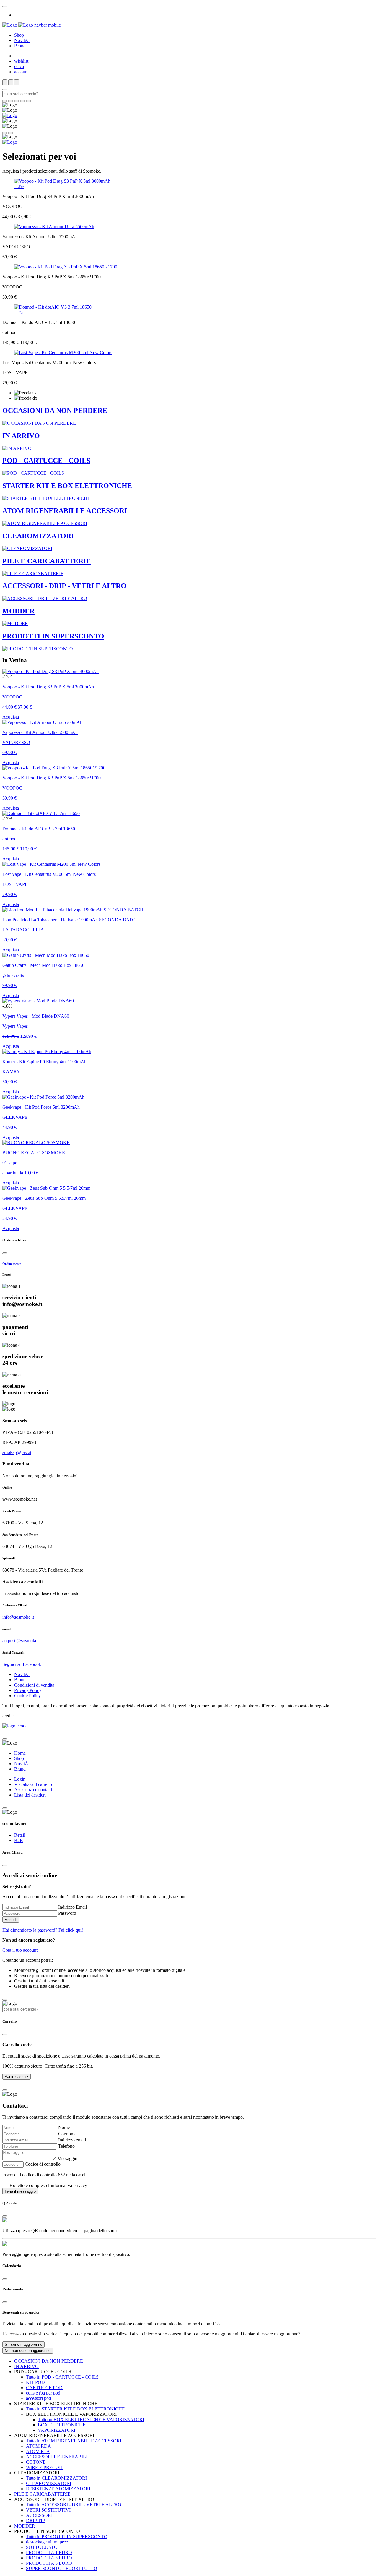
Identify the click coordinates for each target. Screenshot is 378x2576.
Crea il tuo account (20, 1950)
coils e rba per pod (43, 2393)
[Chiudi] (5, 1253)
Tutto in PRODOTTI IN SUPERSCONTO (67, 2537)
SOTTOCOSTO (42, 2547)
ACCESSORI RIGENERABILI (57, 2457)
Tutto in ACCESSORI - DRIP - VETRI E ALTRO (74, 2505)
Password (67, 1913)
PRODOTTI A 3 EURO (49, 2558)
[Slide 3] (22, 101)
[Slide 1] (11, 101)
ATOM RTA (38, 2451)
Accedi (11, 1920)
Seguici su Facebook (22, 1664)
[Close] (5, 7)
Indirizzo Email (72, 1907)
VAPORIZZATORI (57, 2430)
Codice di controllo (43, 2164)
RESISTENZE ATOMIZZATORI (58, 2489)
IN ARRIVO (26, 2366)
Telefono (66, 2146)
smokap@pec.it (17, 1452)
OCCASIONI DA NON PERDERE (49, 2361)
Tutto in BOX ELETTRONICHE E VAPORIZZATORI (91, 2419)
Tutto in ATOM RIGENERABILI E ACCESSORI (74, 2441)
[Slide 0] (5, 101)
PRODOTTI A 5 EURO (49, 2563)
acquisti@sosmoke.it (22, 1641)
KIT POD (35, 2382)
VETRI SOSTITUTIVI (48, 2510)
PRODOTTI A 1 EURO (49, 2553)
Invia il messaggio (20, 2191)
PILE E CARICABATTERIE (42, 2494)
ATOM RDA (39, 2446)
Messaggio (67, 2158)
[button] (17, 2077)
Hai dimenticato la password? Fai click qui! (43, 1930)
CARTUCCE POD (44, 2388)
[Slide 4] (28, 101)
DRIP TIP (35, 2521)
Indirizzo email (72, 2140)
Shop (19, 35)
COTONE (36, 2462)
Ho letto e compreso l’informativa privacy (48, 2185)
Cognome (67, 2134)
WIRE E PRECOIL (45, 2467)
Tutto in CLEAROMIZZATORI (56, 2478)
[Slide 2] (17, 101)
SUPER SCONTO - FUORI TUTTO (62, 2568)
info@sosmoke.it (18, 1617)
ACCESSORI (39, 2515)
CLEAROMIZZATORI (49, 2483)
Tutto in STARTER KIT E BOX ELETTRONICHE (75, 2409)
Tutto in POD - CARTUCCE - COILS (62, 2377)
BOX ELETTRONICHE (62, 2425)
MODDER (25, 2526)
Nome (64, 2127)
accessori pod (39, 2398)
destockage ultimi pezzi (48, 2542)
